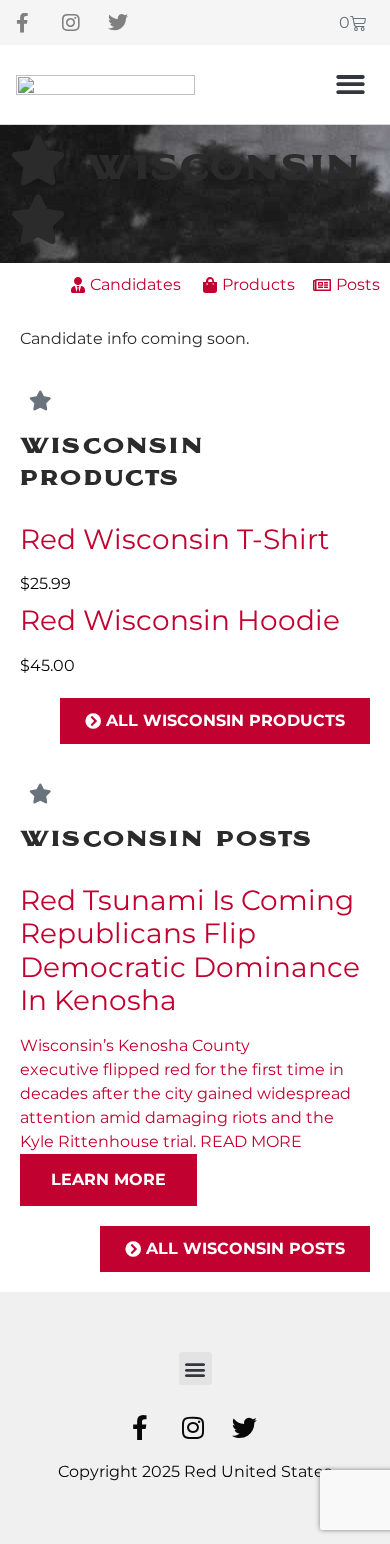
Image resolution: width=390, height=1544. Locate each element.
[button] (351, 84)
